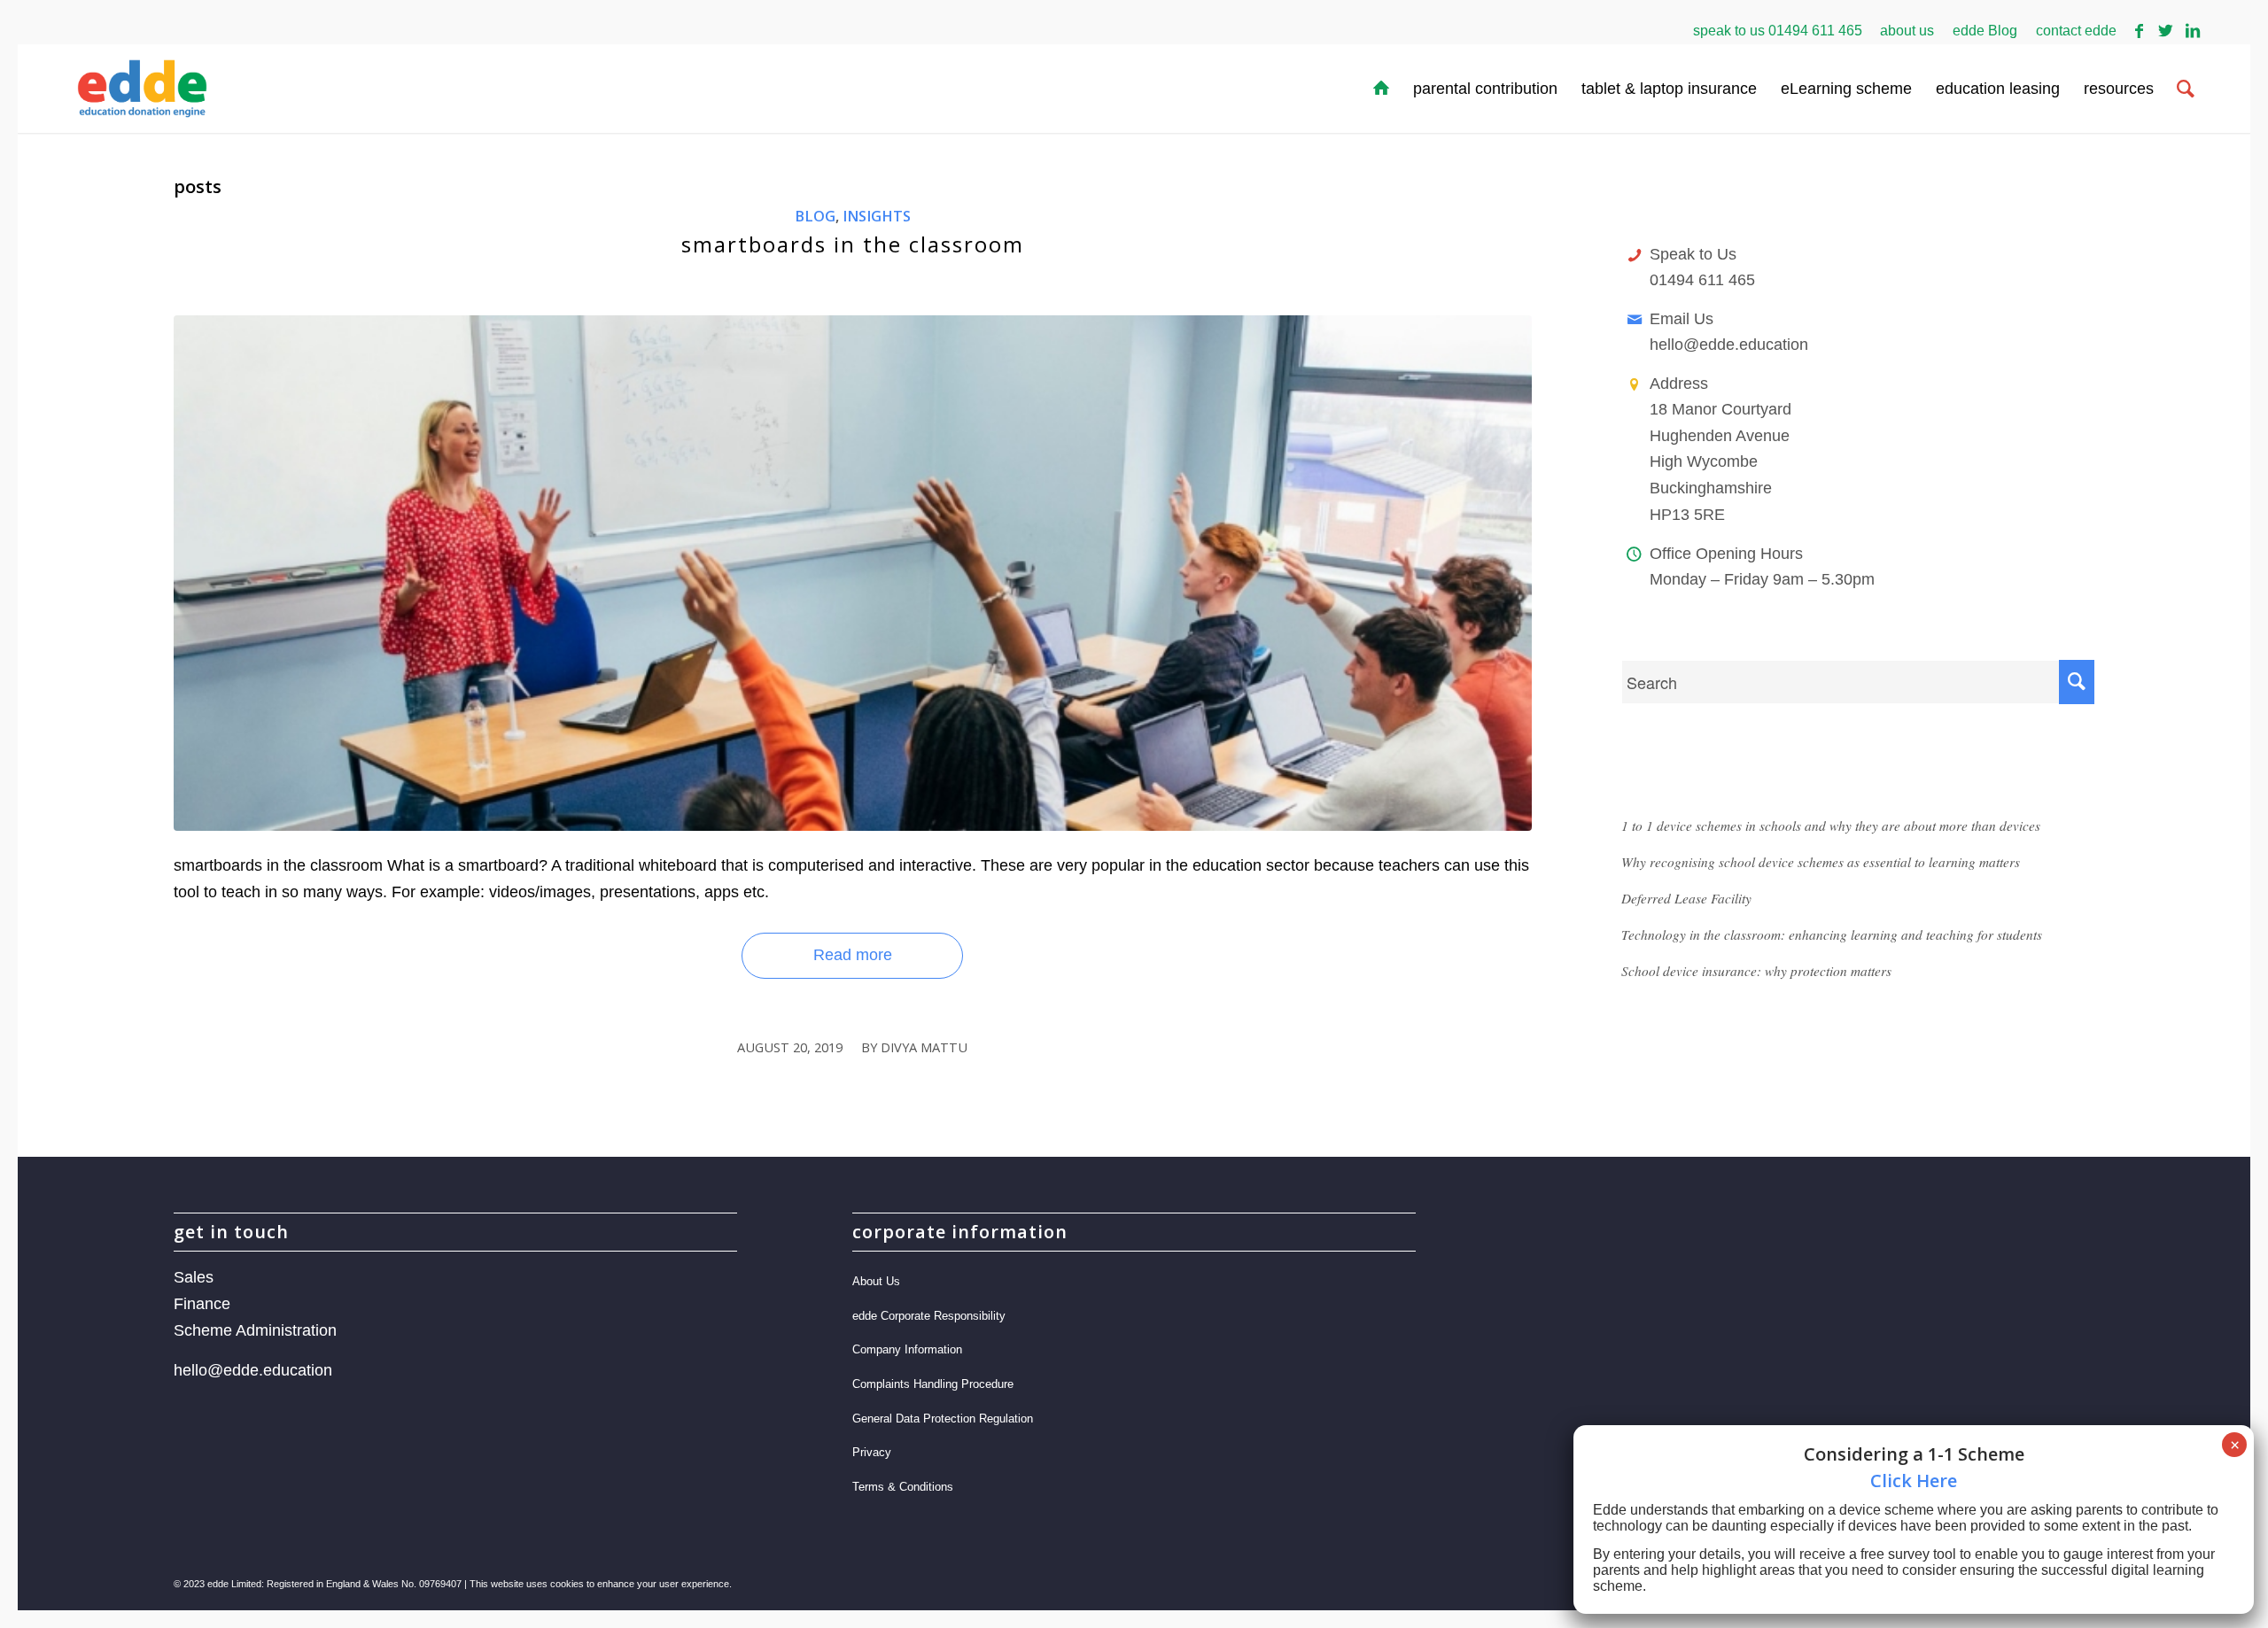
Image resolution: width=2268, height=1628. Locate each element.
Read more (853, 955)
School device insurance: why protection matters (1756, 971)
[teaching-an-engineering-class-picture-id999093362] (853, 573)
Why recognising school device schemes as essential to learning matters (1821, 862)
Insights (877, 216)
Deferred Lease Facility (1686, 898)
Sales (194, 1277)
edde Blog (1985, 31)
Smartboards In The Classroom (853, 244)
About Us (876, 1281)
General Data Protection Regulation (943, 1419)
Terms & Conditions (903, 1487)
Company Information (907, 1349)
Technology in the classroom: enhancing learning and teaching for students (1832, 934)
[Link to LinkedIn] (2193, 31)
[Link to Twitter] (2166, 31)
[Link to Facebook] (2139, 31)
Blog (815, 216)
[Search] (2186, 89)
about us (1907, 31)
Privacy (872, 1452)
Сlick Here (1914, 1481)
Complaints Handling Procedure (933, 1384)
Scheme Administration (255, 1330)
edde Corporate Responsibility (929, 1316)
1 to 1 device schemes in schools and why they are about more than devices (1831, 826)
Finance (202, 1304)
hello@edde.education (1729, 345)
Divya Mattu (924, 1047)
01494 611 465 (1815, 31)
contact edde (2076, 31)
